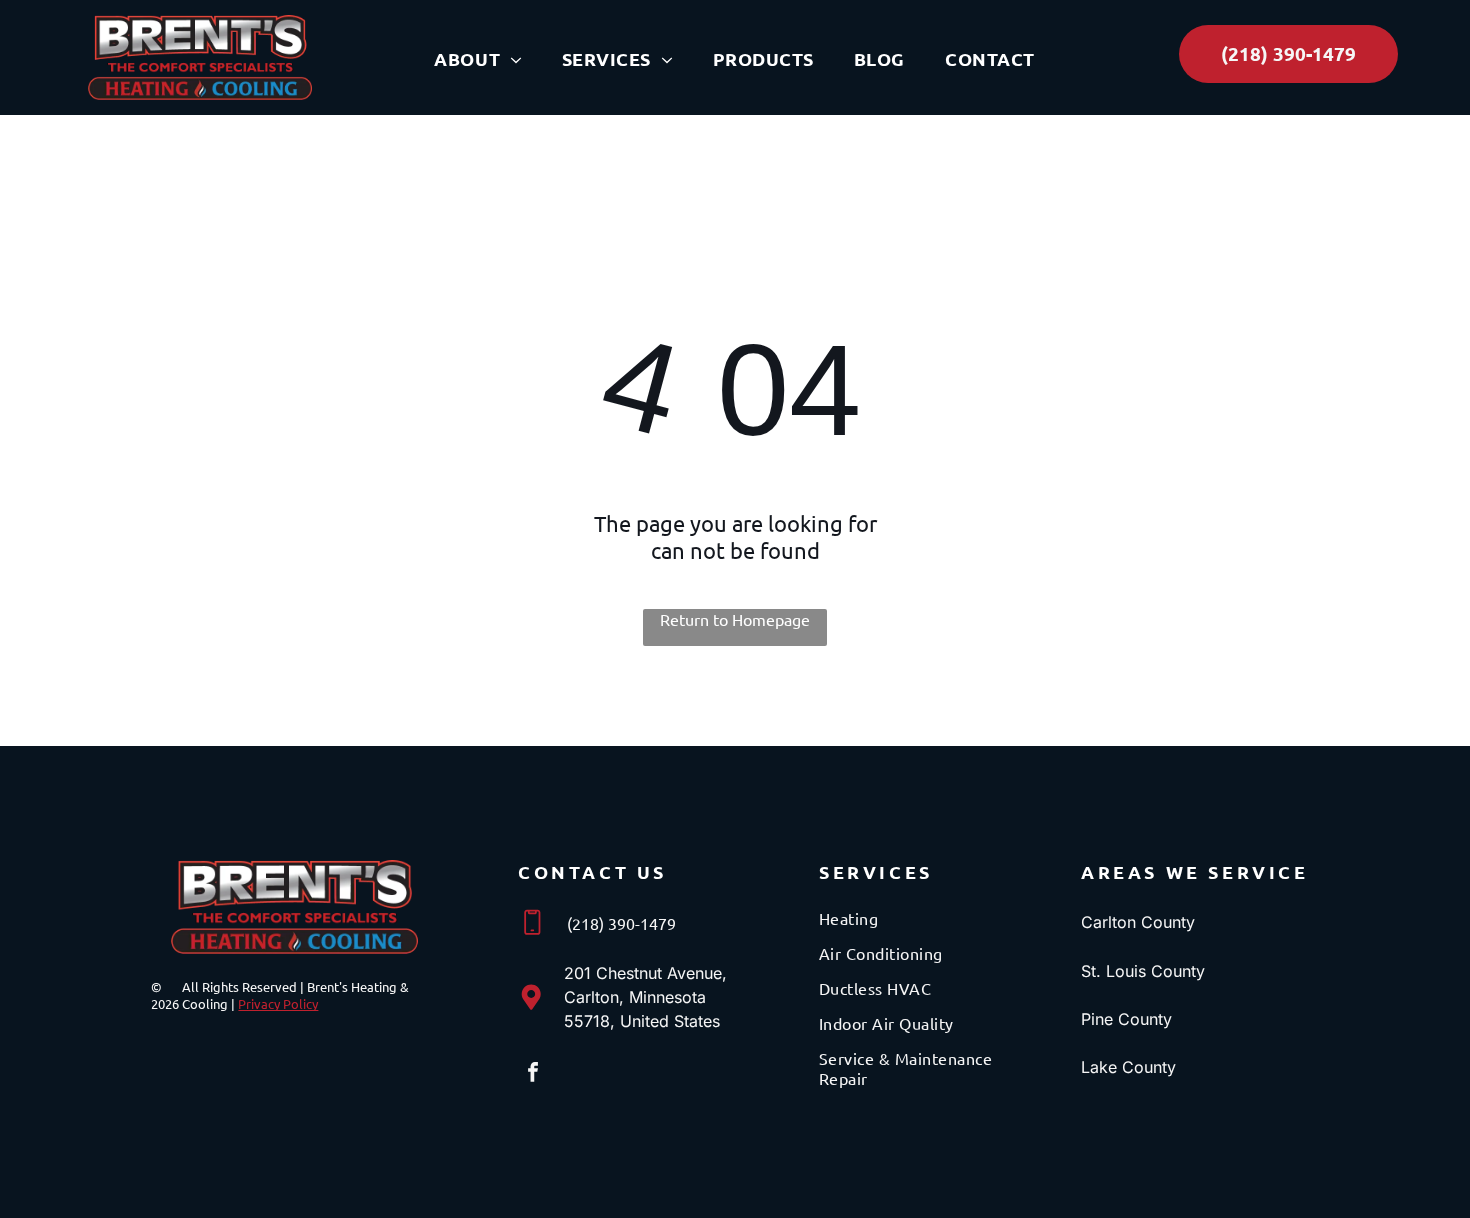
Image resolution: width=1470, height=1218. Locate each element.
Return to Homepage (735, 619)
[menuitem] (477, 59)
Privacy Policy (278, 1003)
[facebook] (533, 1074)
